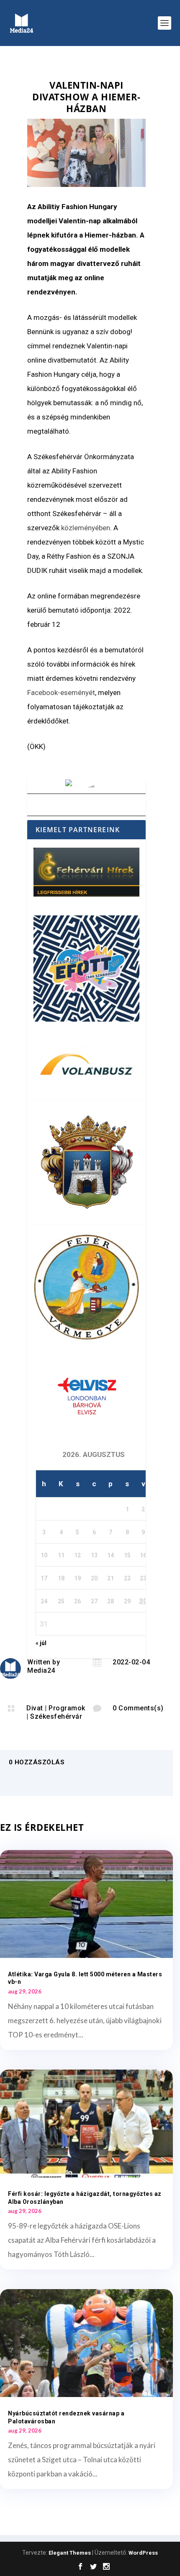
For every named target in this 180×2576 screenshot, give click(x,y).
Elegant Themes (70, 2553)
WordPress (143, 2553)
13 (94, 1555)
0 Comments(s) (138, 1708)
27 (94, 1601)
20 (94, 1578)
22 (127, 1578)
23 (143, 1578)
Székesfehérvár (56, 1716)
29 (127, 1601)
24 (44, 1601)
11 (61, 1555)
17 (44, 1578)
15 (127, 1555)
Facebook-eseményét (61, 693)
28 (111, 1601)
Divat (35, 1708)
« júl (41, 1643)
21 (111, 1578)
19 (77, 1578)
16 (143, 1555)
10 (44, 1555)
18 (61, 1578)
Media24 (41, 1670)
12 (77, 1555)
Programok (67, 1708)
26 (77, 1601)
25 (61, 1601)
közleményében (86, 528)
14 (111, 1555)
